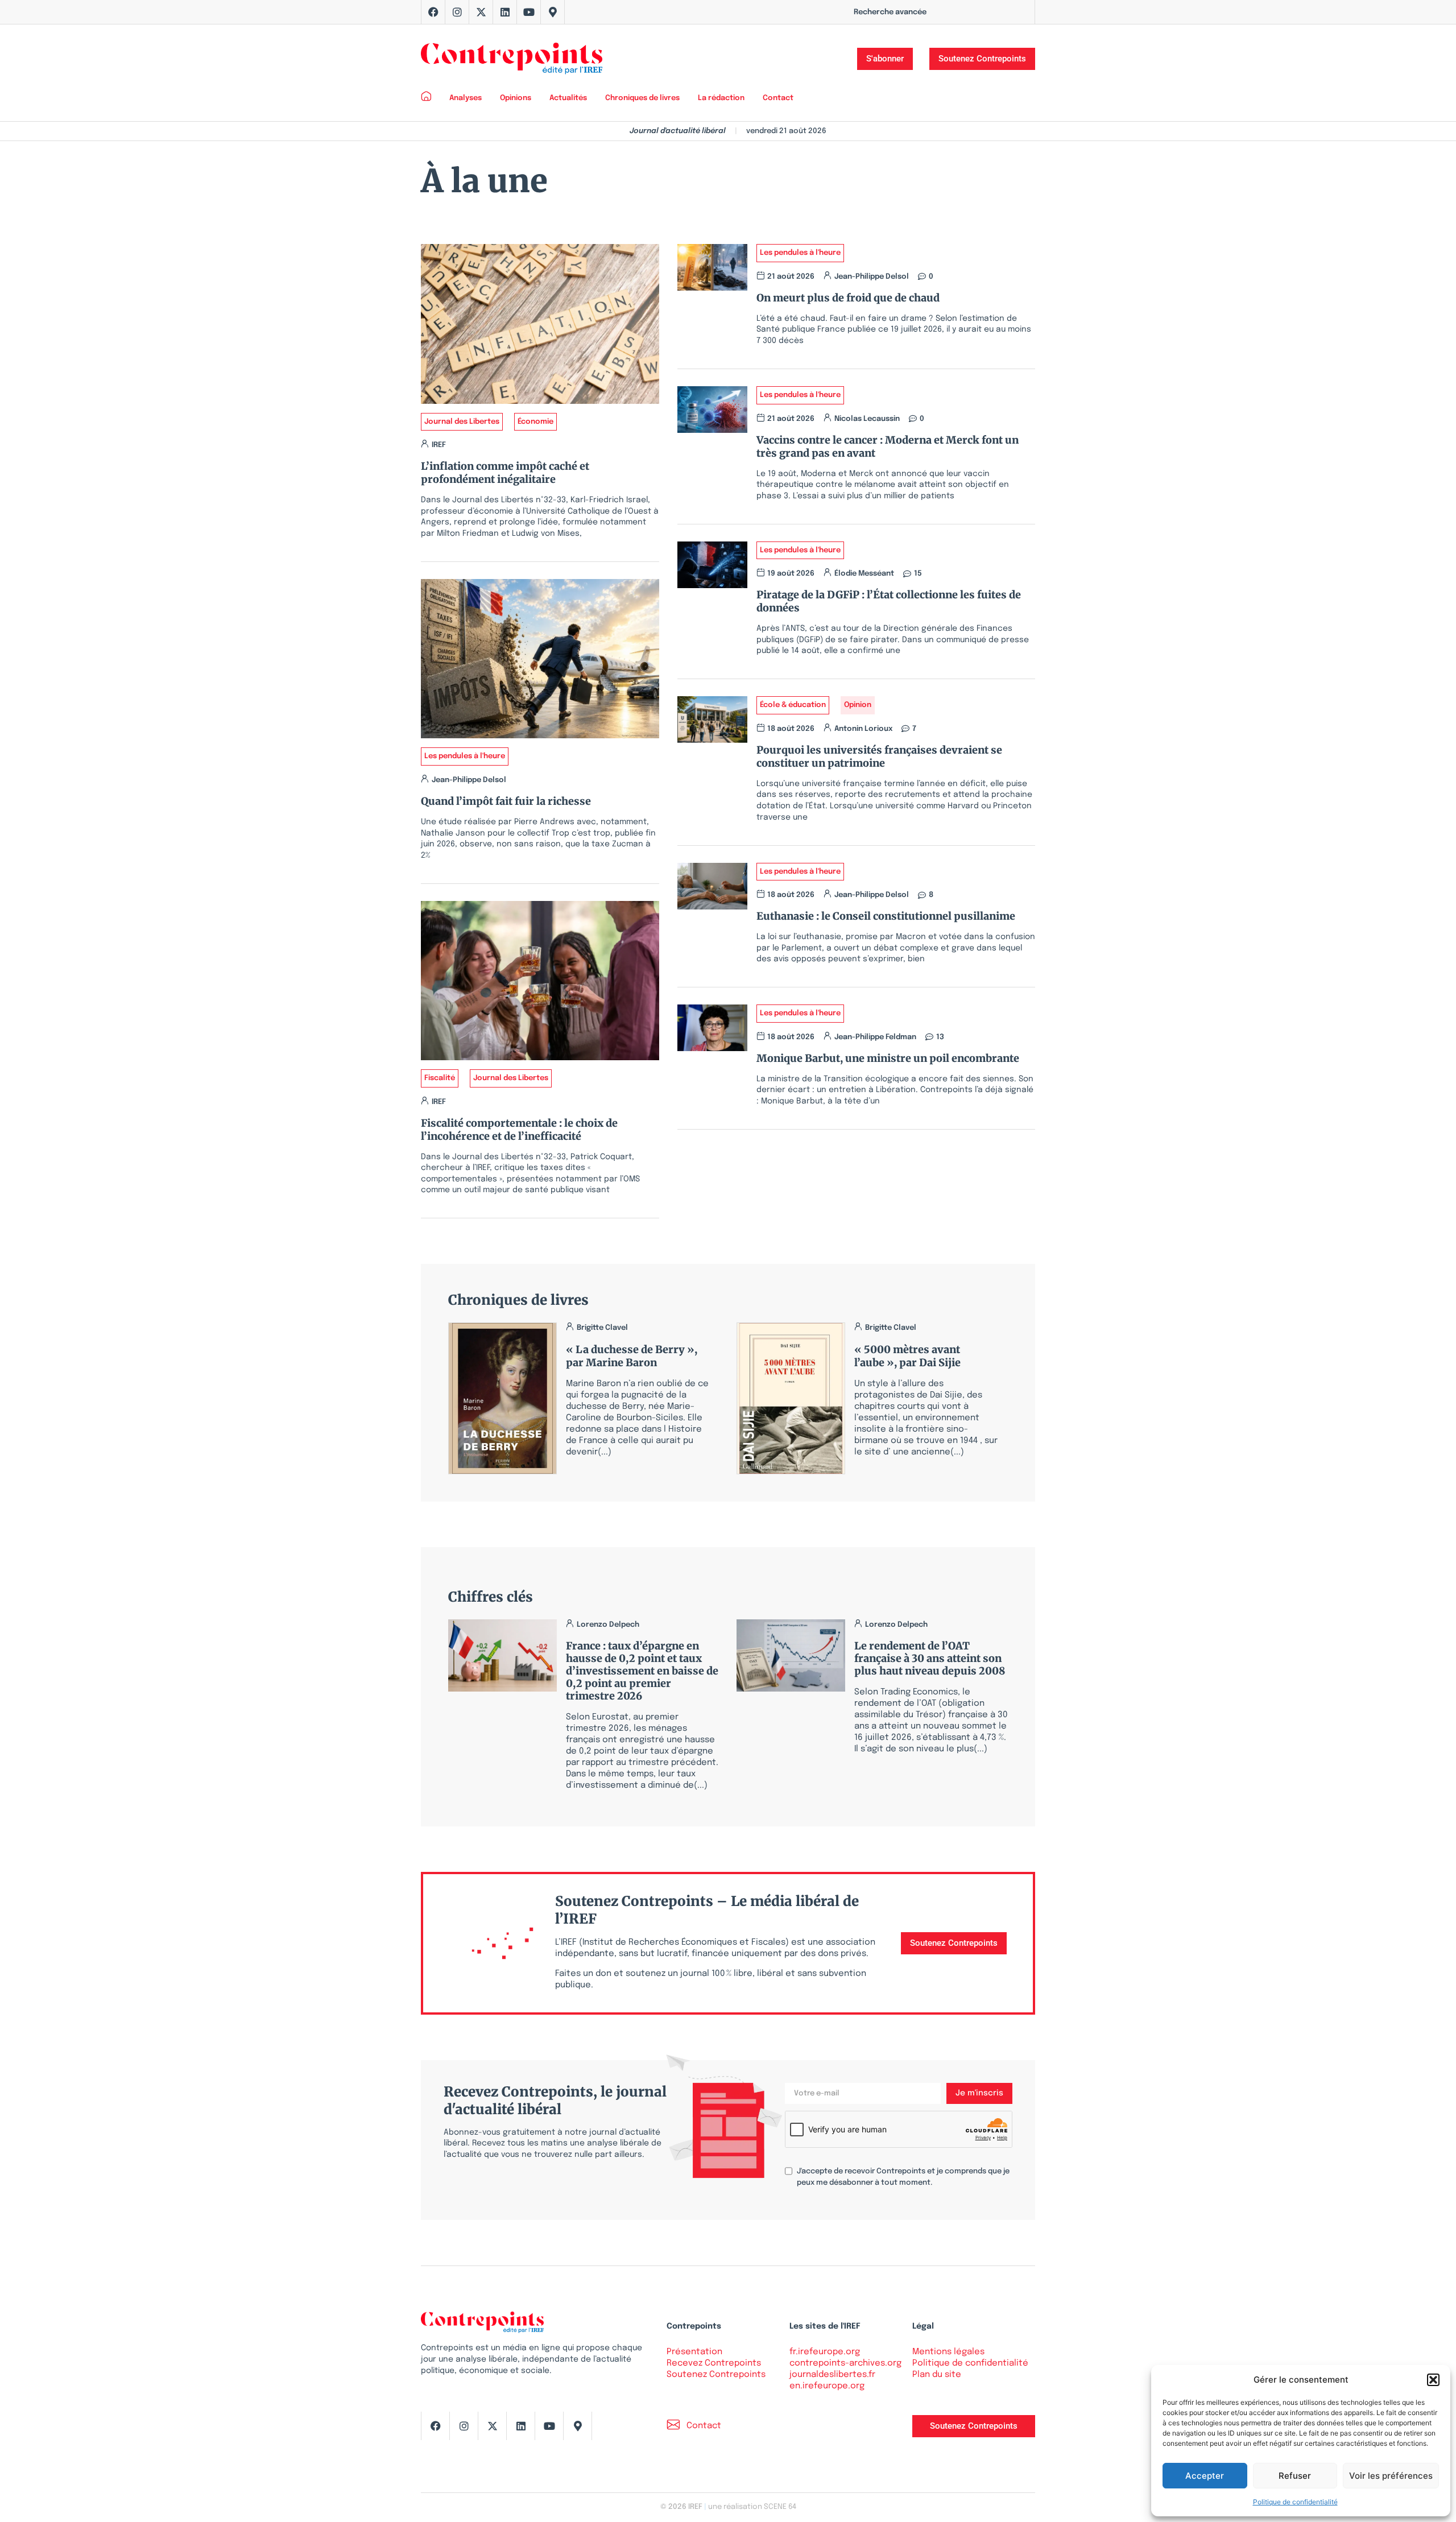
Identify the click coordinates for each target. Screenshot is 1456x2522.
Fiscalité (440, 1078)
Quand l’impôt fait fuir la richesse (506, 801)
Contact (778, 98)
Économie (535, 422)
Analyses (466, 98)
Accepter (1205, 2476)
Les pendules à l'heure (465, 756)
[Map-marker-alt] (553, 12)
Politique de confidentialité (1295, 2502)
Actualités (568, 98)
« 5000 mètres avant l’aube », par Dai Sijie (907, 1356)
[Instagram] (457, 12)
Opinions (516, 98)
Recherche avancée (890, 12)
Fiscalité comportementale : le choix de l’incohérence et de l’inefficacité (519, 1130)
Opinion (858, 705)
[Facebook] (433, 12)
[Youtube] (529, 12)
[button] (1433, 2380)
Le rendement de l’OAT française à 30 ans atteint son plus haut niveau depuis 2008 (930, 1658)
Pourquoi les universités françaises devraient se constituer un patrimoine (879, 756)
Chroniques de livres (642, 98)
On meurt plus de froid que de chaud (848, 298)
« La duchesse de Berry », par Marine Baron (632, 1356)
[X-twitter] (481, 12)
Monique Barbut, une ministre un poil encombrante (888, 1058)
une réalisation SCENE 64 (752, 2507)
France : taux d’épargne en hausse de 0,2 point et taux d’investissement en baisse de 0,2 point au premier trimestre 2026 (642, 1671)
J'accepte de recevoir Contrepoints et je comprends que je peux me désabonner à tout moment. (903, 2177)
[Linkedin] (505, 12)
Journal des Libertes (462, 422)
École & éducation (793, 705)
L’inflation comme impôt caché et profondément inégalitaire (505, 473)
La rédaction (721, 98)
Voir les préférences (1391, 2476)
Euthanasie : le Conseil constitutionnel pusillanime (886, 916)
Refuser (1295, 2476)
